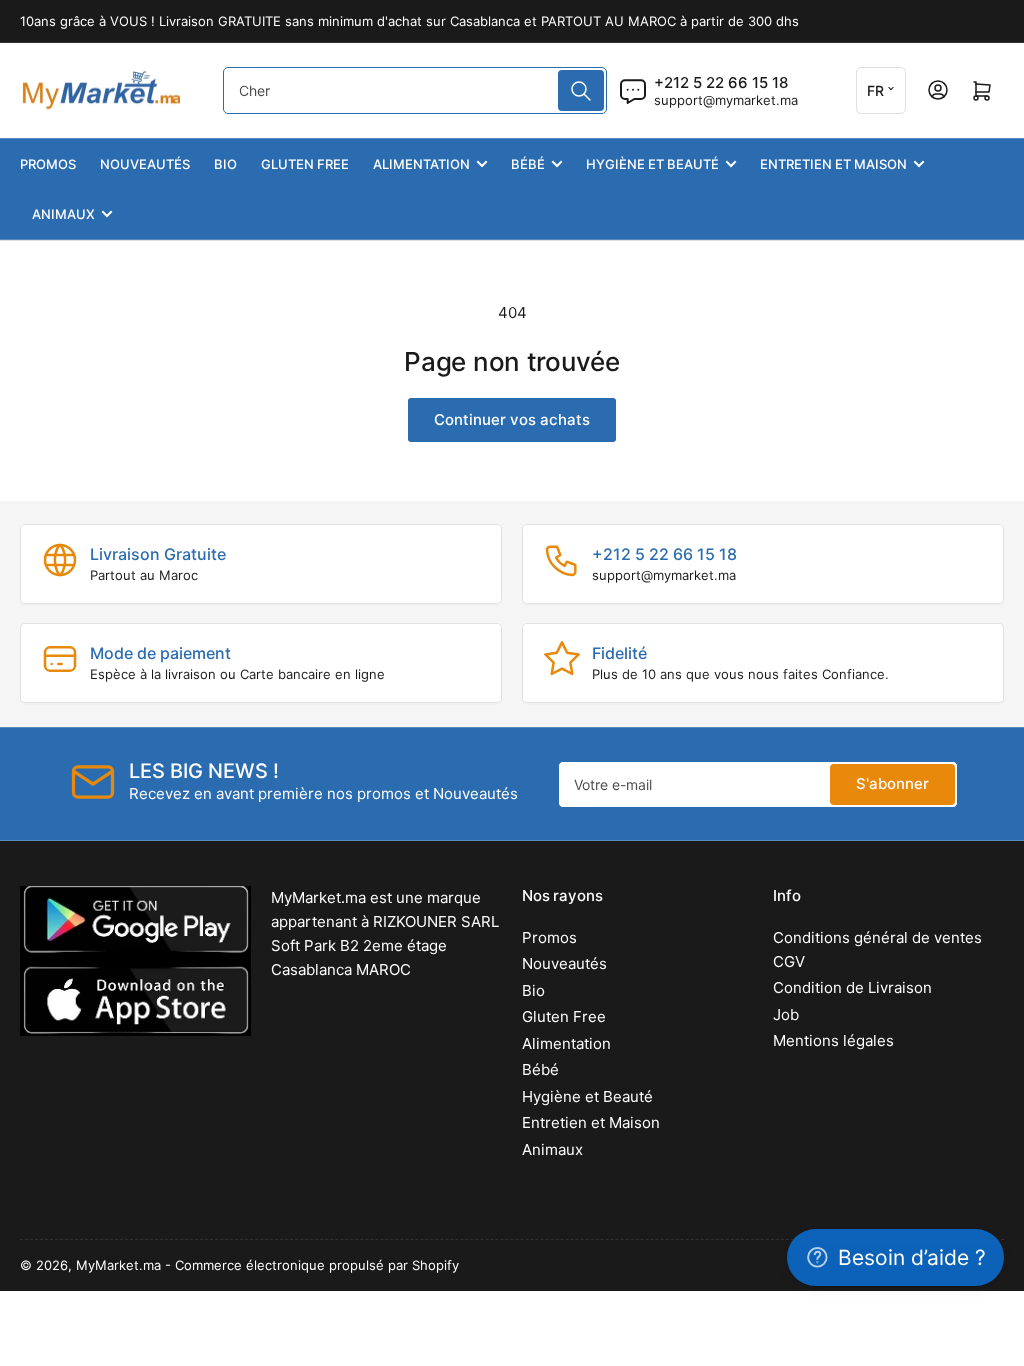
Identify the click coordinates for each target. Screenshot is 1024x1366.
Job (786, 1014)
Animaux (63, 214)
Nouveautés (145, 164)
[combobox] (414, 90)
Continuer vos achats (512, 419)
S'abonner (892, 783)
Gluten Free (305, 164)
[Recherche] (581, 90)
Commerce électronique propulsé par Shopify (317, 1265)
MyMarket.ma (118, 1265)
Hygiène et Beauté (652, 164)
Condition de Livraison (852, 987)
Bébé (528, 164)
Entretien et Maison (833, 164)
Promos (48, 164)
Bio (225, 164)
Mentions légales (833, 1040)
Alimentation (421, 164)
